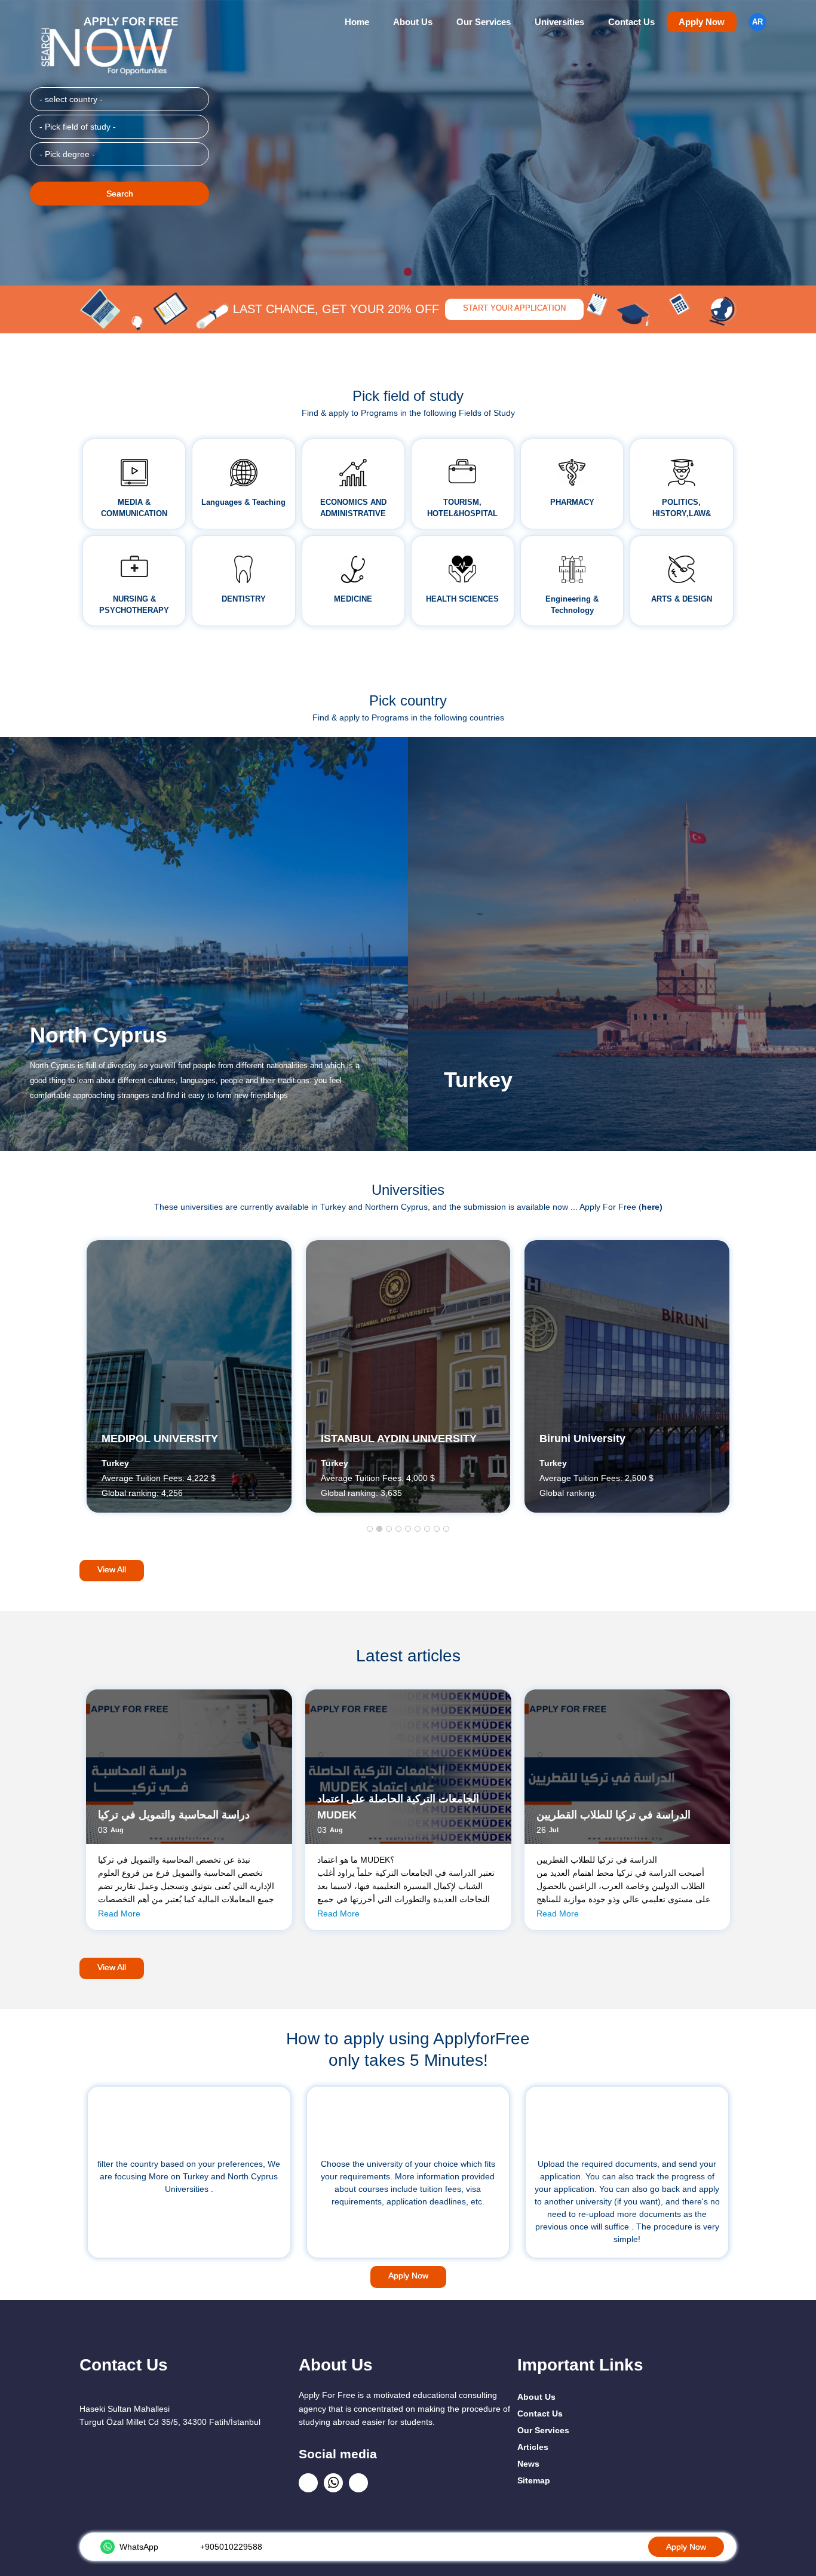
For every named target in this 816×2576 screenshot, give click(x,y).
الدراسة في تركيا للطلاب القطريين (613, 1815)
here (651, 1207)
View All (112, 1569)
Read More (119, 1913)
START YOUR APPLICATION (514, 308)
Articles (533, 2447)
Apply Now (702, 22)
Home (357, 22)
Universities (559, 22)
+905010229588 (231, 2547)
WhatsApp (139, 2547)
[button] (370, 1529)
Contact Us (631, 22)
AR (757, 22)
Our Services (484, 22)
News (528, 2464)
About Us (413, 22)
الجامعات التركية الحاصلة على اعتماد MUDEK (398, 1807)
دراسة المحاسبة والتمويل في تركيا (174, 1815)
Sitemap (534, 2480)
